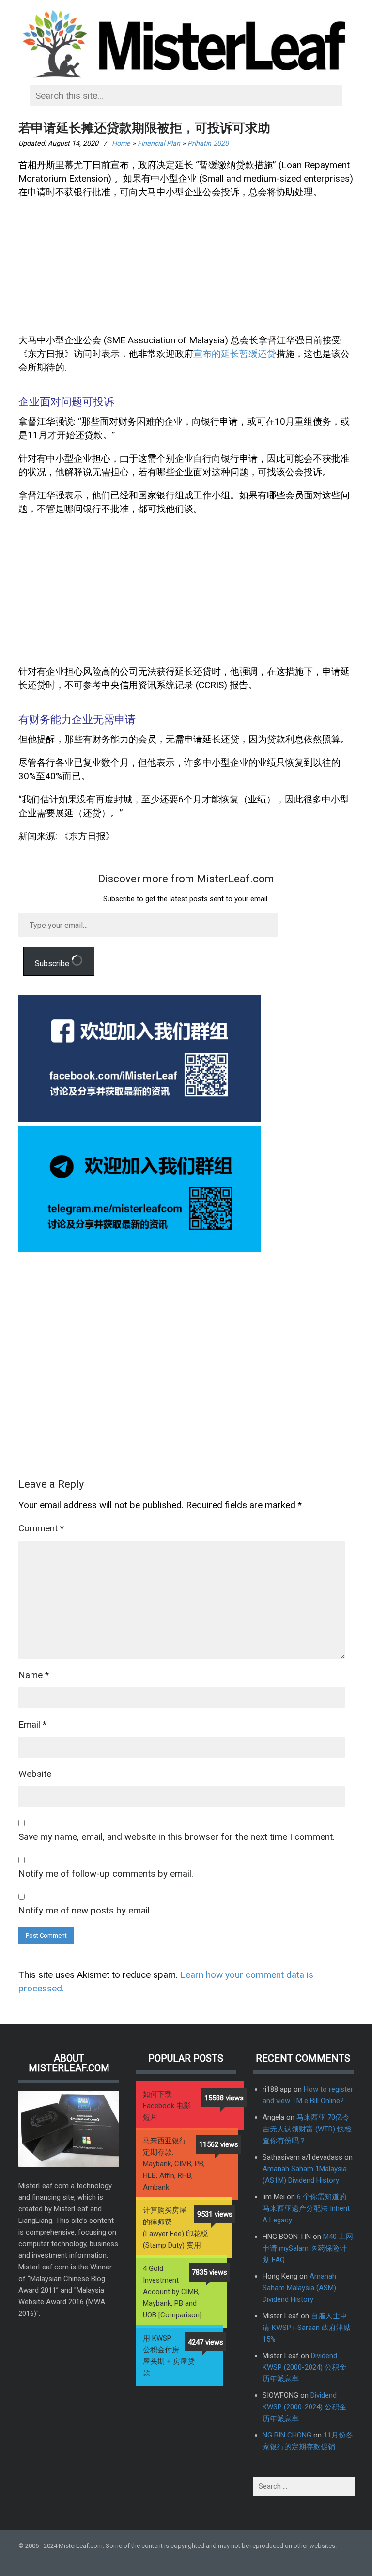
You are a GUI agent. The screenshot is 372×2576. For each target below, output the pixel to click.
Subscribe (53, 964)
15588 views (224, 2098)
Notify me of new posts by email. (85, 1910)
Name (34, 1675)
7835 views (209, 2272)
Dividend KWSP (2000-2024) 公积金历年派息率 (304, 2367)
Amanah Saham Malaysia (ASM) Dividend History (299, 2288)
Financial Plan (159, 143)
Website (35, 1774)
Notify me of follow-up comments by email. (106, 1874)
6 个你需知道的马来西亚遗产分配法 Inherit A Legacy (306, 2208)
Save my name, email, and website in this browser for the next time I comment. (177, 1837)
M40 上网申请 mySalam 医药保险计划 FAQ (308, 2248)
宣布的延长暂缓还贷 (235, 354)
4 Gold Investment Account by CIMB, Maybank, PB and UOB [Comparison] (172, 2292)
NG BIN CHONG (287, 2435)
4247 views (206, 2342)
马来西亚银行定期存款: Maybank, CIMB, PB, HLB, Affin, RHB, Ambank (174, 2164)
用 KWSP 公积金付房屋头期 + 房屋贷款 (169, 2356)
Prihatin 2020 (208, 143)
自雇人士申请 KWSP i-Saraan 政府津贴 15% (307, 2328)
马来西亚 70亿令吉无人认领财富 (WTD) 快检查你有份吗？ (307, 2129)
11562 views (219, 2144)
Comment (41, 1528)
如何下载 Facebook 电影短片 (167, 2106)
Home (121, 143)
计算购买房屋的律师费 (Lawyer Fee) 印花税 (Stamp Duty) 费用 (175, 2228)
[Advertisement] (186, 269)
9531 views (215, 2214)
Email (32, 1724)
